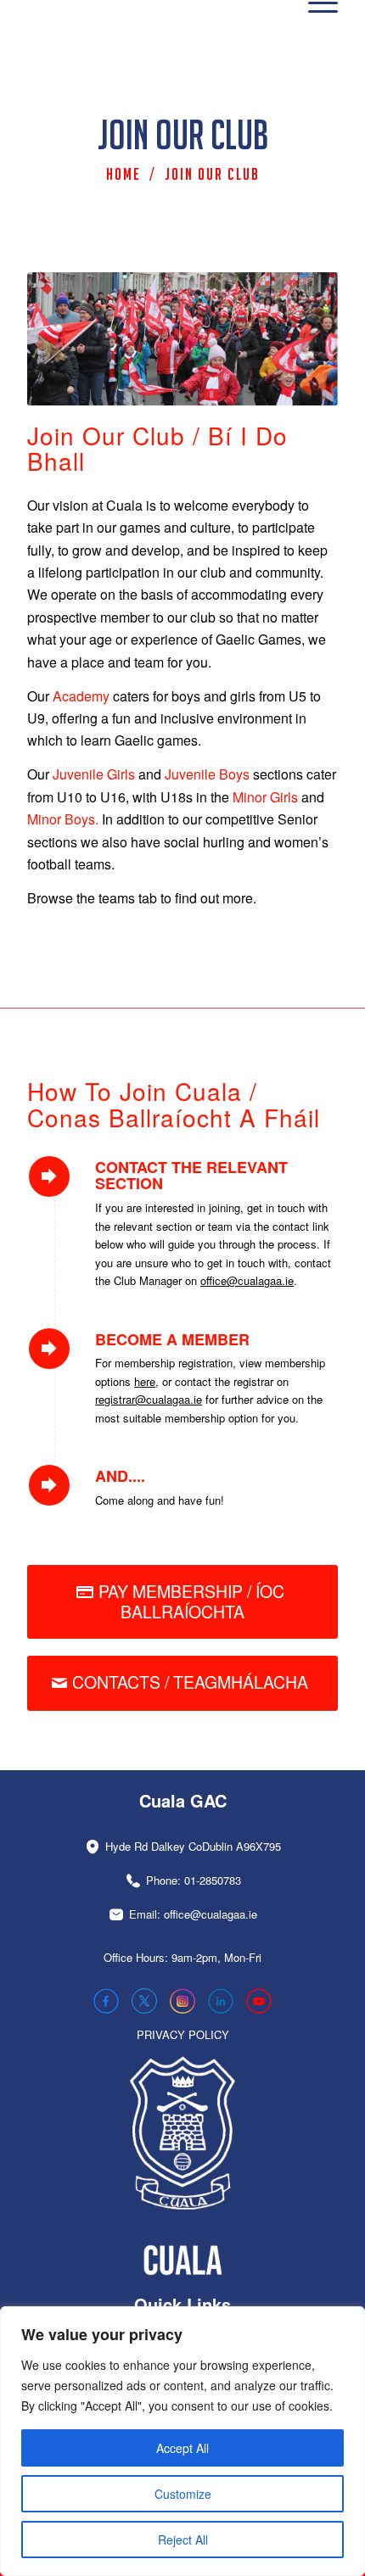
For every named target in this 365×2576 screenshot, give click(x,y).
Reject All (183, 2540)
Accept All (182, 2448)
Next (300, 338)
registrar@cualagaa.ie (149, 1399)
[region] (182, 2441)
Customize (183, 2494)
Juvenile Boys (207, 774)
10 (244, 385)
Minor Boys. (63, 819)
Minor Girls (265, 797)
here (145, 1381)
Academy (81, 696)
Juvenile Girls (94, 774)
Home (124, 174)
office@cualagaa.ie (247, 1280)
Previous (65, 338)
